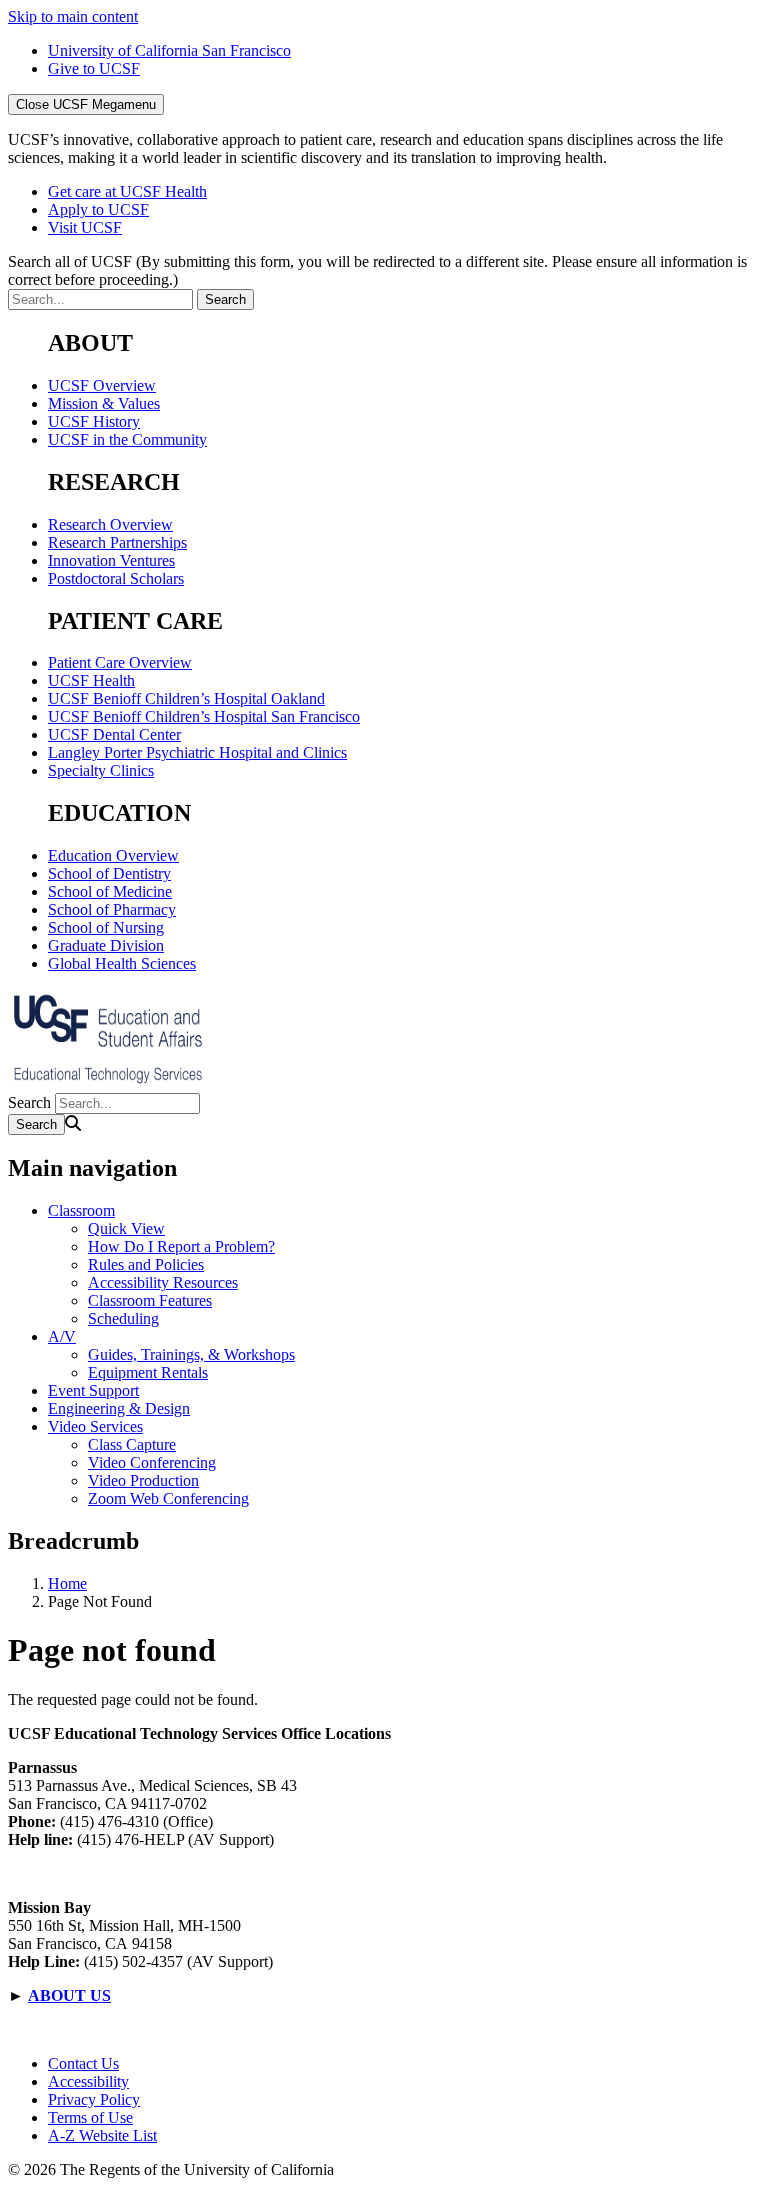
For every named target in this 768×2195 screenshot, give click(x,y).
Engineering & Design (119, 1408)
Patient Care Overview (120, 662)
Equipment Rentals (148, 1372)
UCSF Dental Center (114, 734)
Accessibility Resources (163, 1282)
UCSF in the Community (127, 439)
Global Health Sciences (122, 963)
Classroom (81, 1210)
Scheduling (123, 1318)
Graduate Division (106, 945)
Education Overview (113, 855)
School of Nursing (106, 927)
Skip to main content (73, 16)
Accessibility (88, 2081)
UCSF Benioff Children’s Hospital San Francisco (204, 716)
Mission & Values (104, 403)
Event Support (93, 1390)
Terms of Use (90, 2117)
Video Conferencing (152, 1462)
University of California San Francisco (169, 50)
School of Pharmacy (112, 909)
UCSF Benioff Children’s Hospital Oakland (186, 698)
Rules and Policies (146, 1264)
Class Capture (132, 1444)
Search (29, 1102)
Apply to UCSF (98, 209)
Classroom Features (150, 1300)
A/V (62, 1336)
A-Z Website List (102, 2135)
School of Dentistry (109, 873)
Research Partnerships (117, 542)
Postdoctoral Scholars (116, 578)
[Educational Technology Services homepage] (108, 1083)
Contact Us (83, 2063)
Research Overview (110, 524)
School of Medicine (110, 891)
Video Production (143, 1480)
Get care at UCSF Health (127, 191)
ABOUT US (69, 1995)
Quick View (126, 1228)
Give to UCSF (94, 68)
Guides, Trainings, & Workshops (191, 1354)
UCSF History (94, 421)
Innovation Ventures (111, 560)
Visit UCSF (85, 227)
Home (67, 1583)
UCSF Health (91, 680)
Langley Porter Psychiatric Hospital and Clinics (197, 752)
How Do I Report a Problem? (181, 1246)
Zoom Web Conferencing (168, 1498)
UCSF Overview (102, 385)
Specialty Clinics (101, 770)
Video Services (95, 1426)
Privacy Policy (94, 2099)
